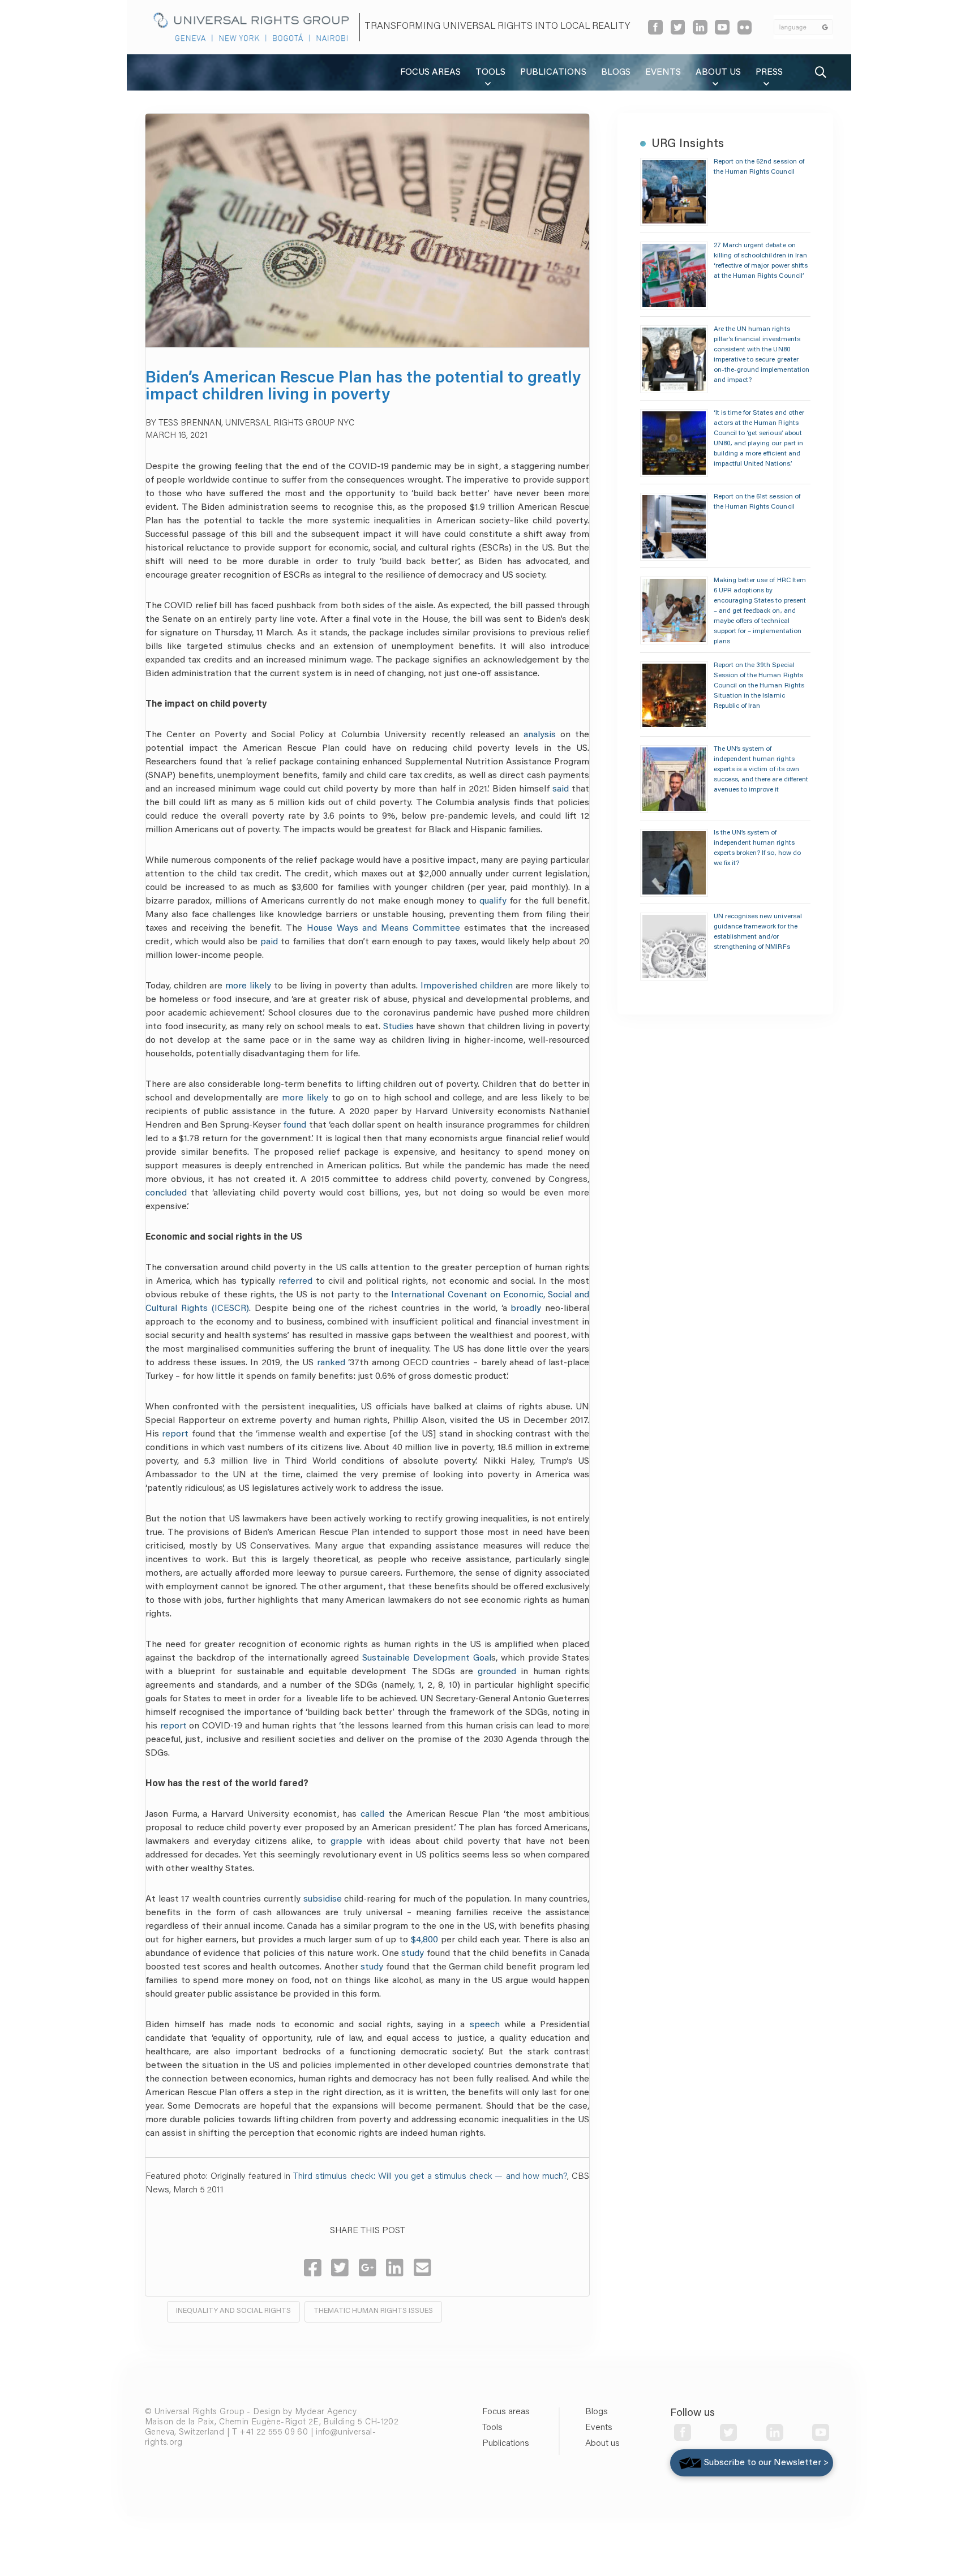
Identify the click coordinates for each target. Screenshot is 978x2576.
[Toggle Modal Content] (821, 72)
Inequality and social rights (233, 2311)
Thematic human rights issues (373, 2311)
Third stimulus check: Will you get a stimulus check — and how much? (430, 2177)
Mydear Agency (326, 2412)
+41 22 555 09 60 (274, 2433)
